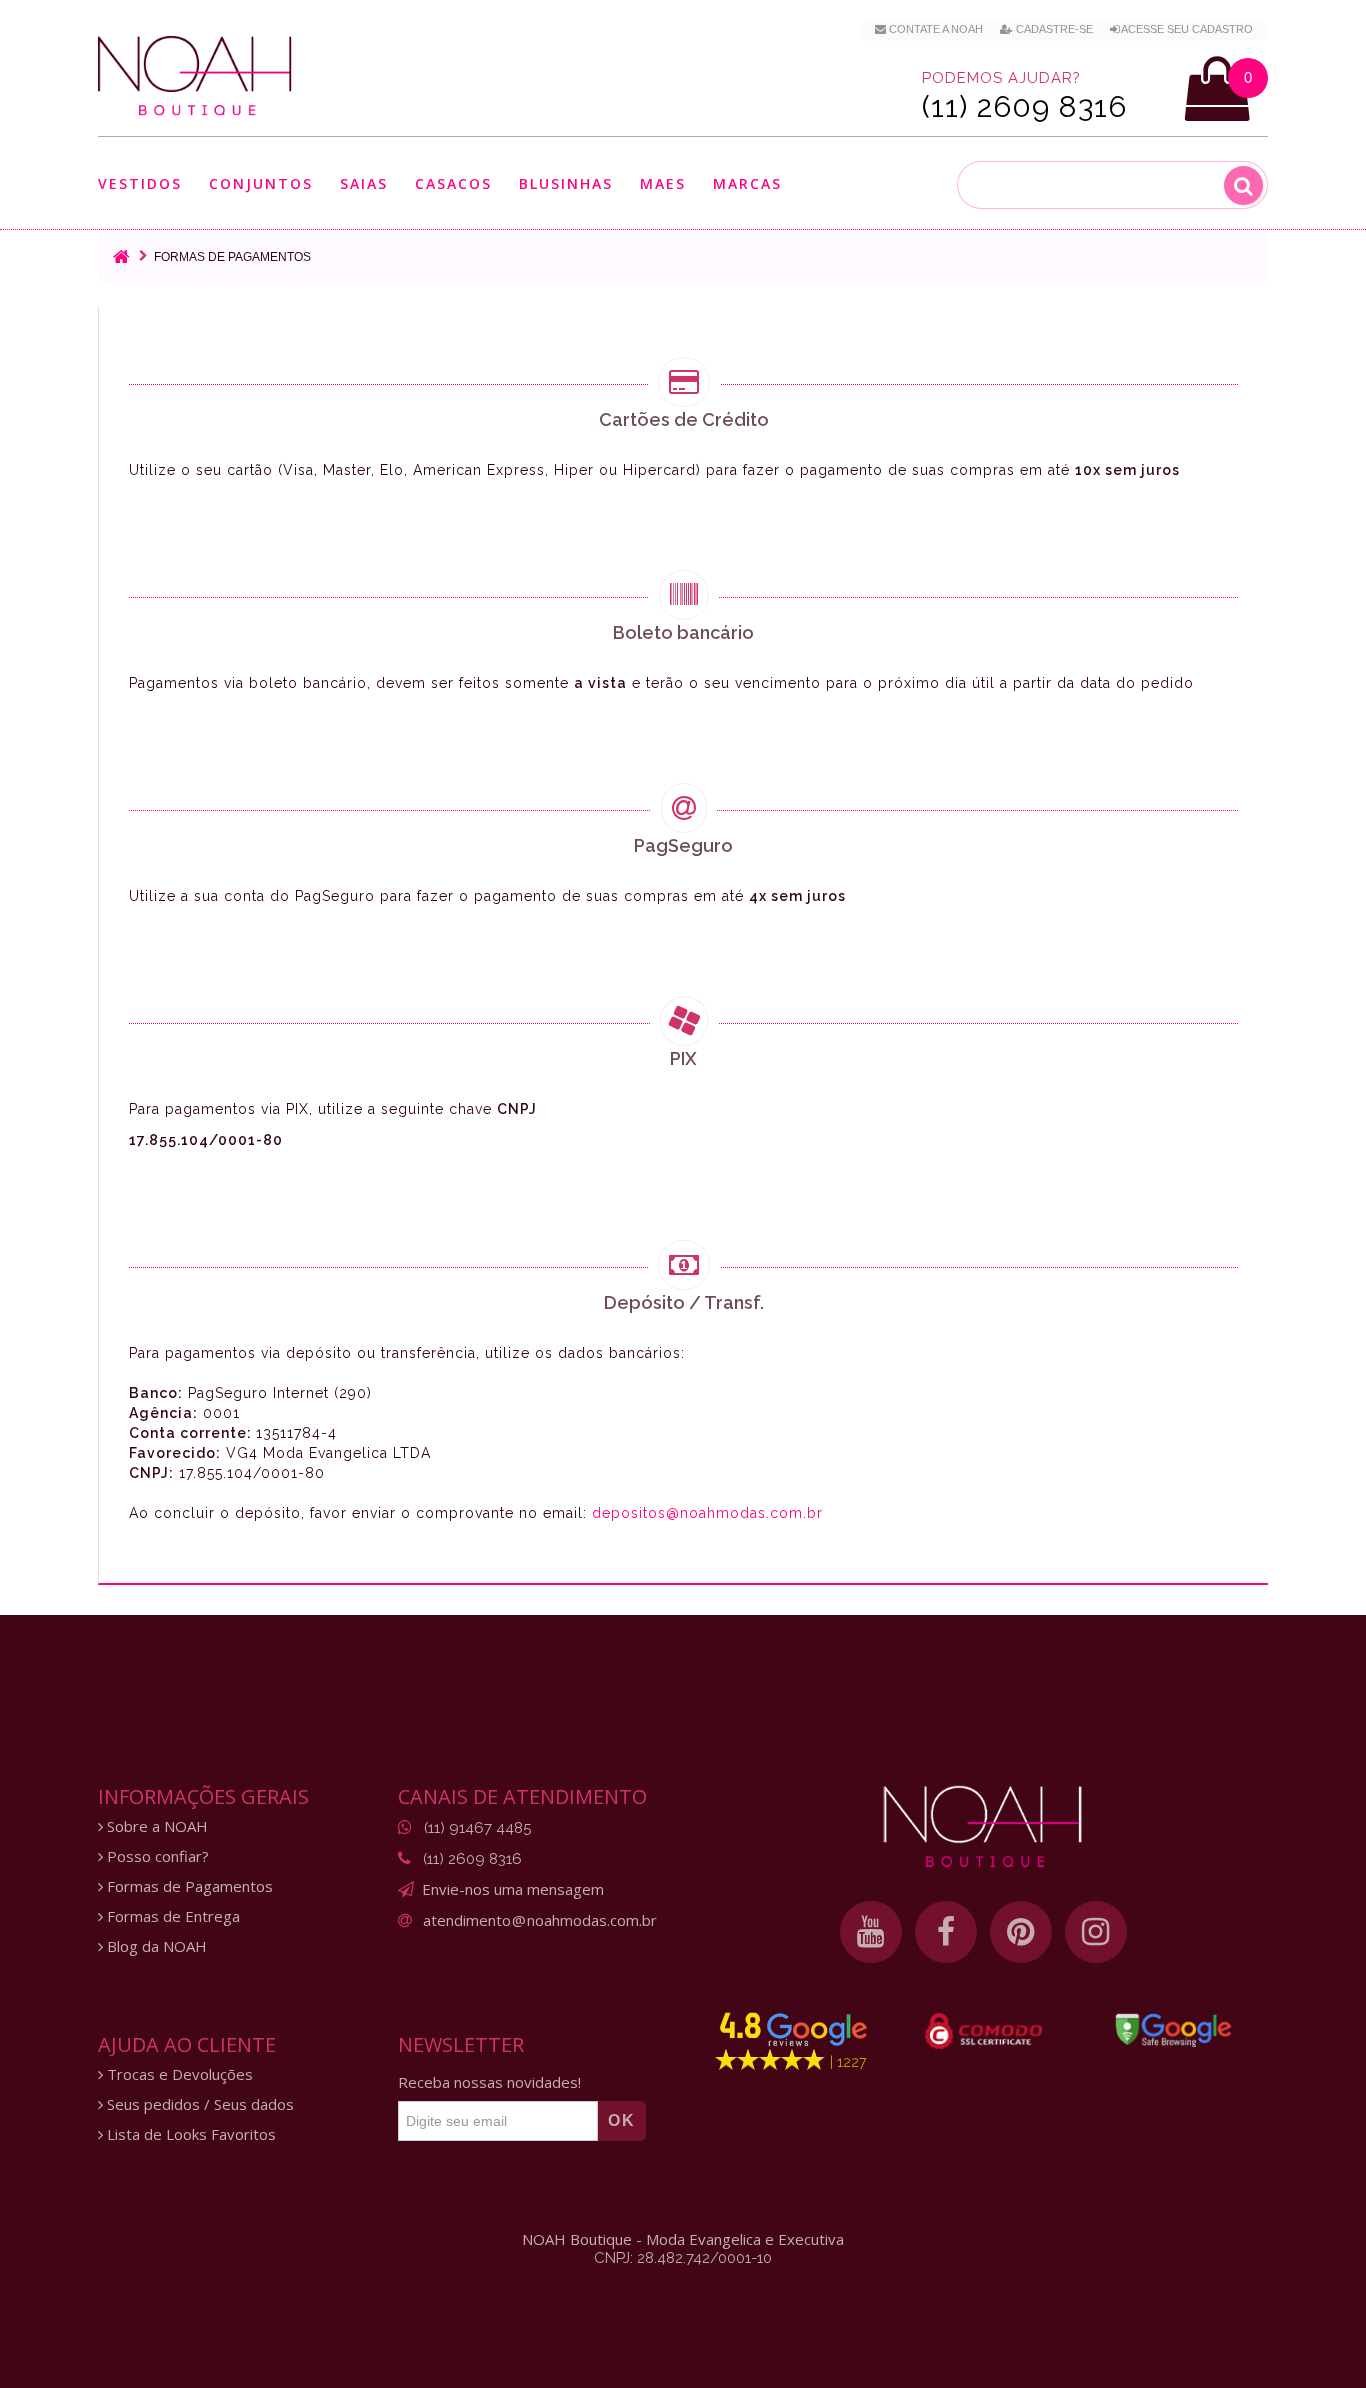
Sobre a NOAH (155, 1826)
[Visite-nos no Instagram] (1096, 1932)
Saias (364, 184)
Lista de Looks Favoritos (189, 2134)
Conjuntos (261, 184)
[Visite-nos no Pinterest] (1021, 1932)
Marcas (747, 184)
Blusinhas (566, 184)
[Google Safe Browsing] (1173, 2030)
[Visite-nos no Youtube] (871, 1932)
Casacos (453, 184)
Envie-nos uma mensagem (513, 1889)
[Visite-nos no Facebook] (946, 1932)
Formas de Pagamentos (188, 1886)
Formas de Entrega (171, 1916)
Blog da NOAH (155, 1946)
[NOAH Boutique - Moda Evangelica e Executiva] (195, 76)
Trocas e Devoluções (178, 2074)
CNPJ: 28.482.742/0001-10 (683, 2258)
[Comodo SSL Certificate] (983, 2031)
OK (622, 2120)
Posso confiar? (156, 1856)
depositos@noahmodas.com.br (707, 1513)
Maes (663, 183)
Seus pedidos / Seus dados (198, 2104)
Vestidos (140, 184)
